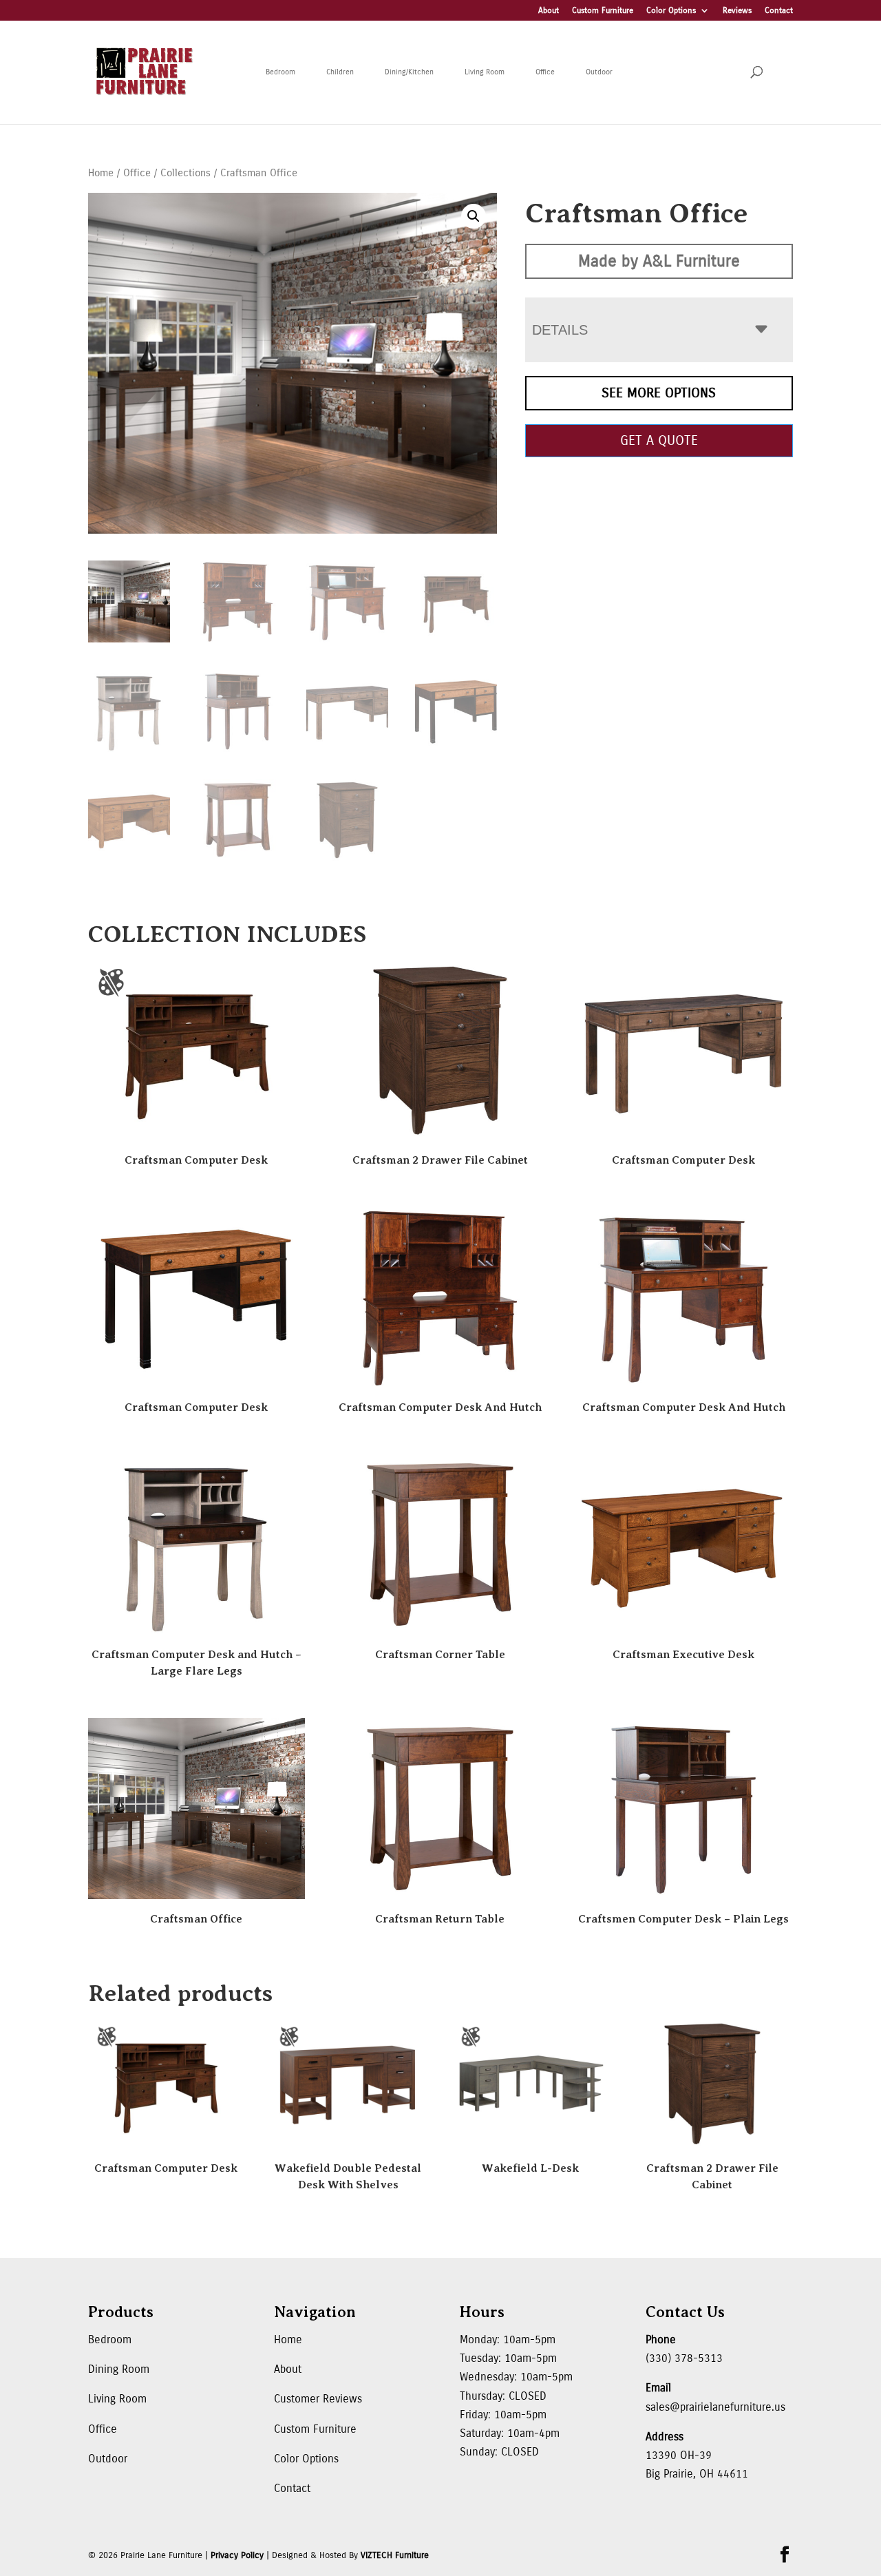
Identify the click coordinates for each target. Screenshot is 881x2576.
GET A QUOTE (659, 440)
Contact (779, 11)
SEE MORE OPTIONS (659, 393)
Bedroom (280, 72)
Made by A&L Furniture (659, 261)
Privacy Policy (237, 2555)
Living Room (485, 72)
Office (545, 72)
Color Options (671, 11)
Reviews (737, 11)
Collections (185, 173)
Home (101, 173)
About (549, 11)
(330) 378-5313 (684, 2358)
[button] (474, 216)
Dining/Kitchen (409, 72)
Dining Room (119, 2369)
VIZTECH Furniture (395, 2555)
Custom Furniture (603, 11)
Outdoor (599, 72)
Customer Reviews (318, 2399)
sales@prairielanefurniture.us (715, 2407)
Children (340, 72)
